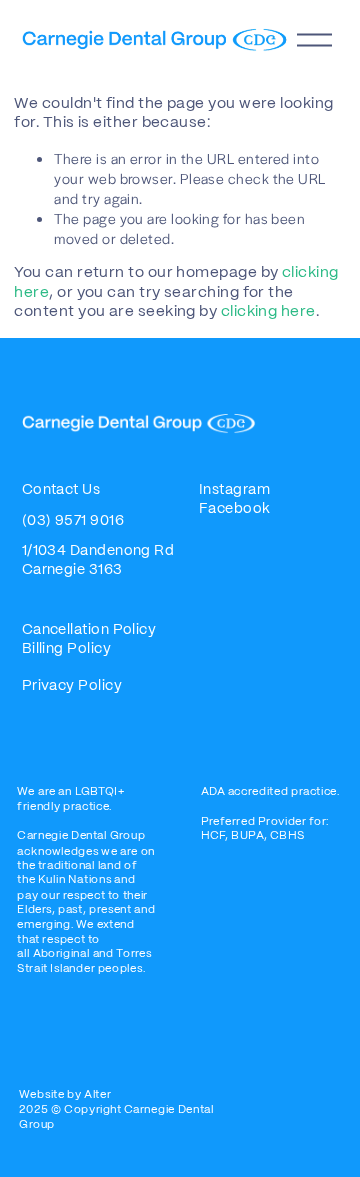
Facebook (235, 509)
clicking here (268, 312)
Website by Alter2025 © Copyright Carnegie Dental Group (116, 1109)
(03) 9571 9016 (73, 521)
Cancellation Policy (89, 630)
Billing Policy (68, 649)
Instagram (234, 490)
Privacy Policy (72, 686)
